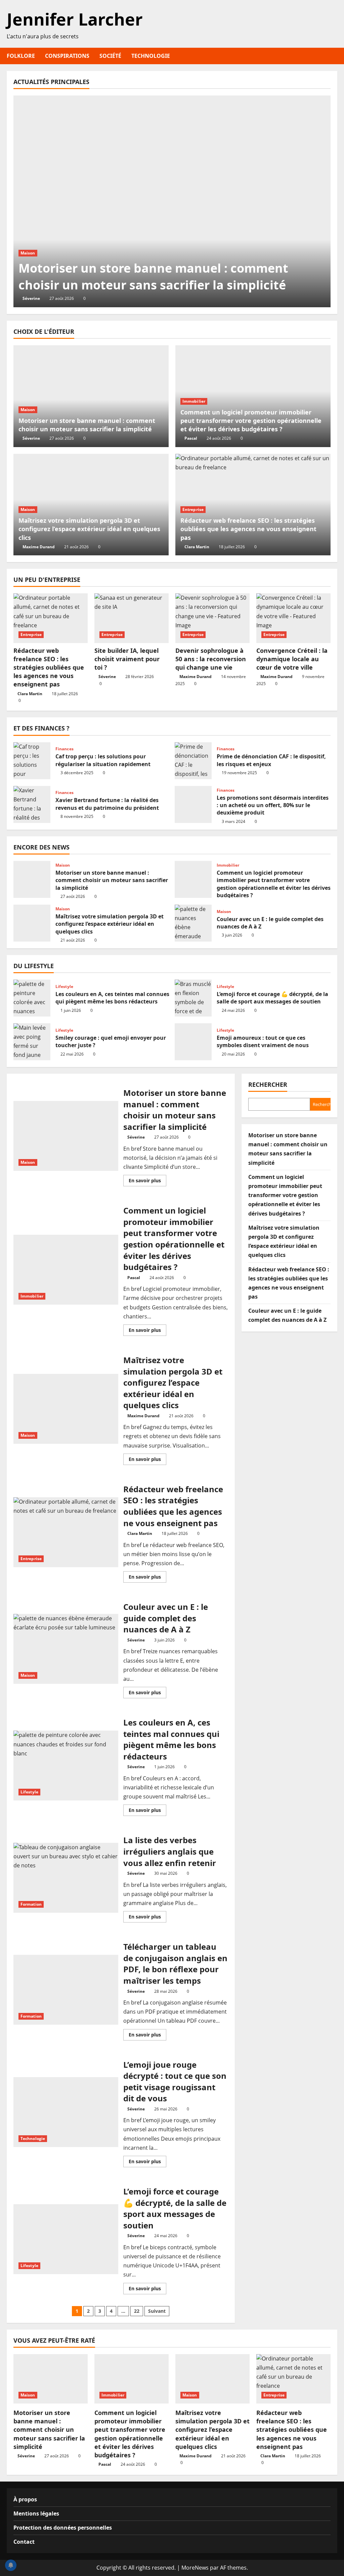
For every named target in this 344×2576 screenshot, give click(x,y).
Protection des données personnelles (63, 2528)
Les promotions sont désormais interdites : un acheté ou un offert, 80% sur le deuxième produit (193, 804)
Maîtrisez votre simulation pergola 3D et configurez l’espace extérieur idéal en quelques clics (89, 529)
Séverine (31, 298)
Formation (31, 1904)
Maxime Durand (39, 547)
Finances (64, 749)
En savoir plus (147, 1182)
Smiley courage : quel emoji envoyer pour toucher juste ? (32, 1042)
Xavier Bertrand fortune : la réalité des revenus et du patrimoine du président (32, 804)
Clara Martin (197, 547)
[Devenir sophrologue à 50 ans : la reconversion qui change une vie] (212, 618)
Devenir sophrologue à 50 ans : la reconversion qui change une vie (211, 659)
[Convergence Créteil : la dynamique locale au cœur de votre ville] (293, 618)
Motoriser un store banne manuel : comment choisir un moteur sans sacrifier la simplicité (153, 276)
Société (110, 56)
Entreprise (193, 509)
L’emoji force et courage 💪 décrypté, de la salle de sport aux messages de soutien (193, 998)
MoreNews (195, 2568)
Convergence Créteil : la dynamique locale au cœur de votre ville (292, 659)
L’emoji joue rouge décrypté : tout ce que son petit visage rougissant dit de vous (66, 2112)
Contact (24, 2542)
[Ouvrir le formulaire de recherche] (335, 56)
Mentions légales (36, 2513)
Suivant (157, 2311)
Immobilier (194, 401)
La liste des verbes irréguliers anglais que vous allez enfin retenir (66, 1878)
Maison (28, 253)
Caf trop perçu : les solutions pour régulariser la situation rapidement (32, 761)
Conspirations (67, 56)
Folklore (21, 56)
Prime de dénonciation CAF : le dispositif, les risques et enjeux (193, 761)
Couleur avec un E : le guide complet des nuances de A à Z (193, 923)
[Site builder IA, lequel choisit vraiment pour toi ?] (132, 618)
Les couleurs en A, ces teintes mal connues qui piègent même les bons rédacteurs (32, 998)
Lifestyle (64, 987)
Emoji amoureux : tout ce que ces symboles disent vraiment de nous (193, 1042)
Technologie (151, 56)
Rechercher (268, 1084)
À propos (25, 2499)
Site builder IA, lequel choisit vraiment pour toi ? (127, 659)
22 (137, 2311)
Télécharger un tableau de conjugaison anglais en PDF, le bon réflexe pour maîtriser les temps (66, 1990)
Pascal (191, 438)
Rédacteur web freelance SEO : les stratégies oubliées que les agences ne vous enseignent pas (248, 529)
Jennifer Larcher (75, 19)
